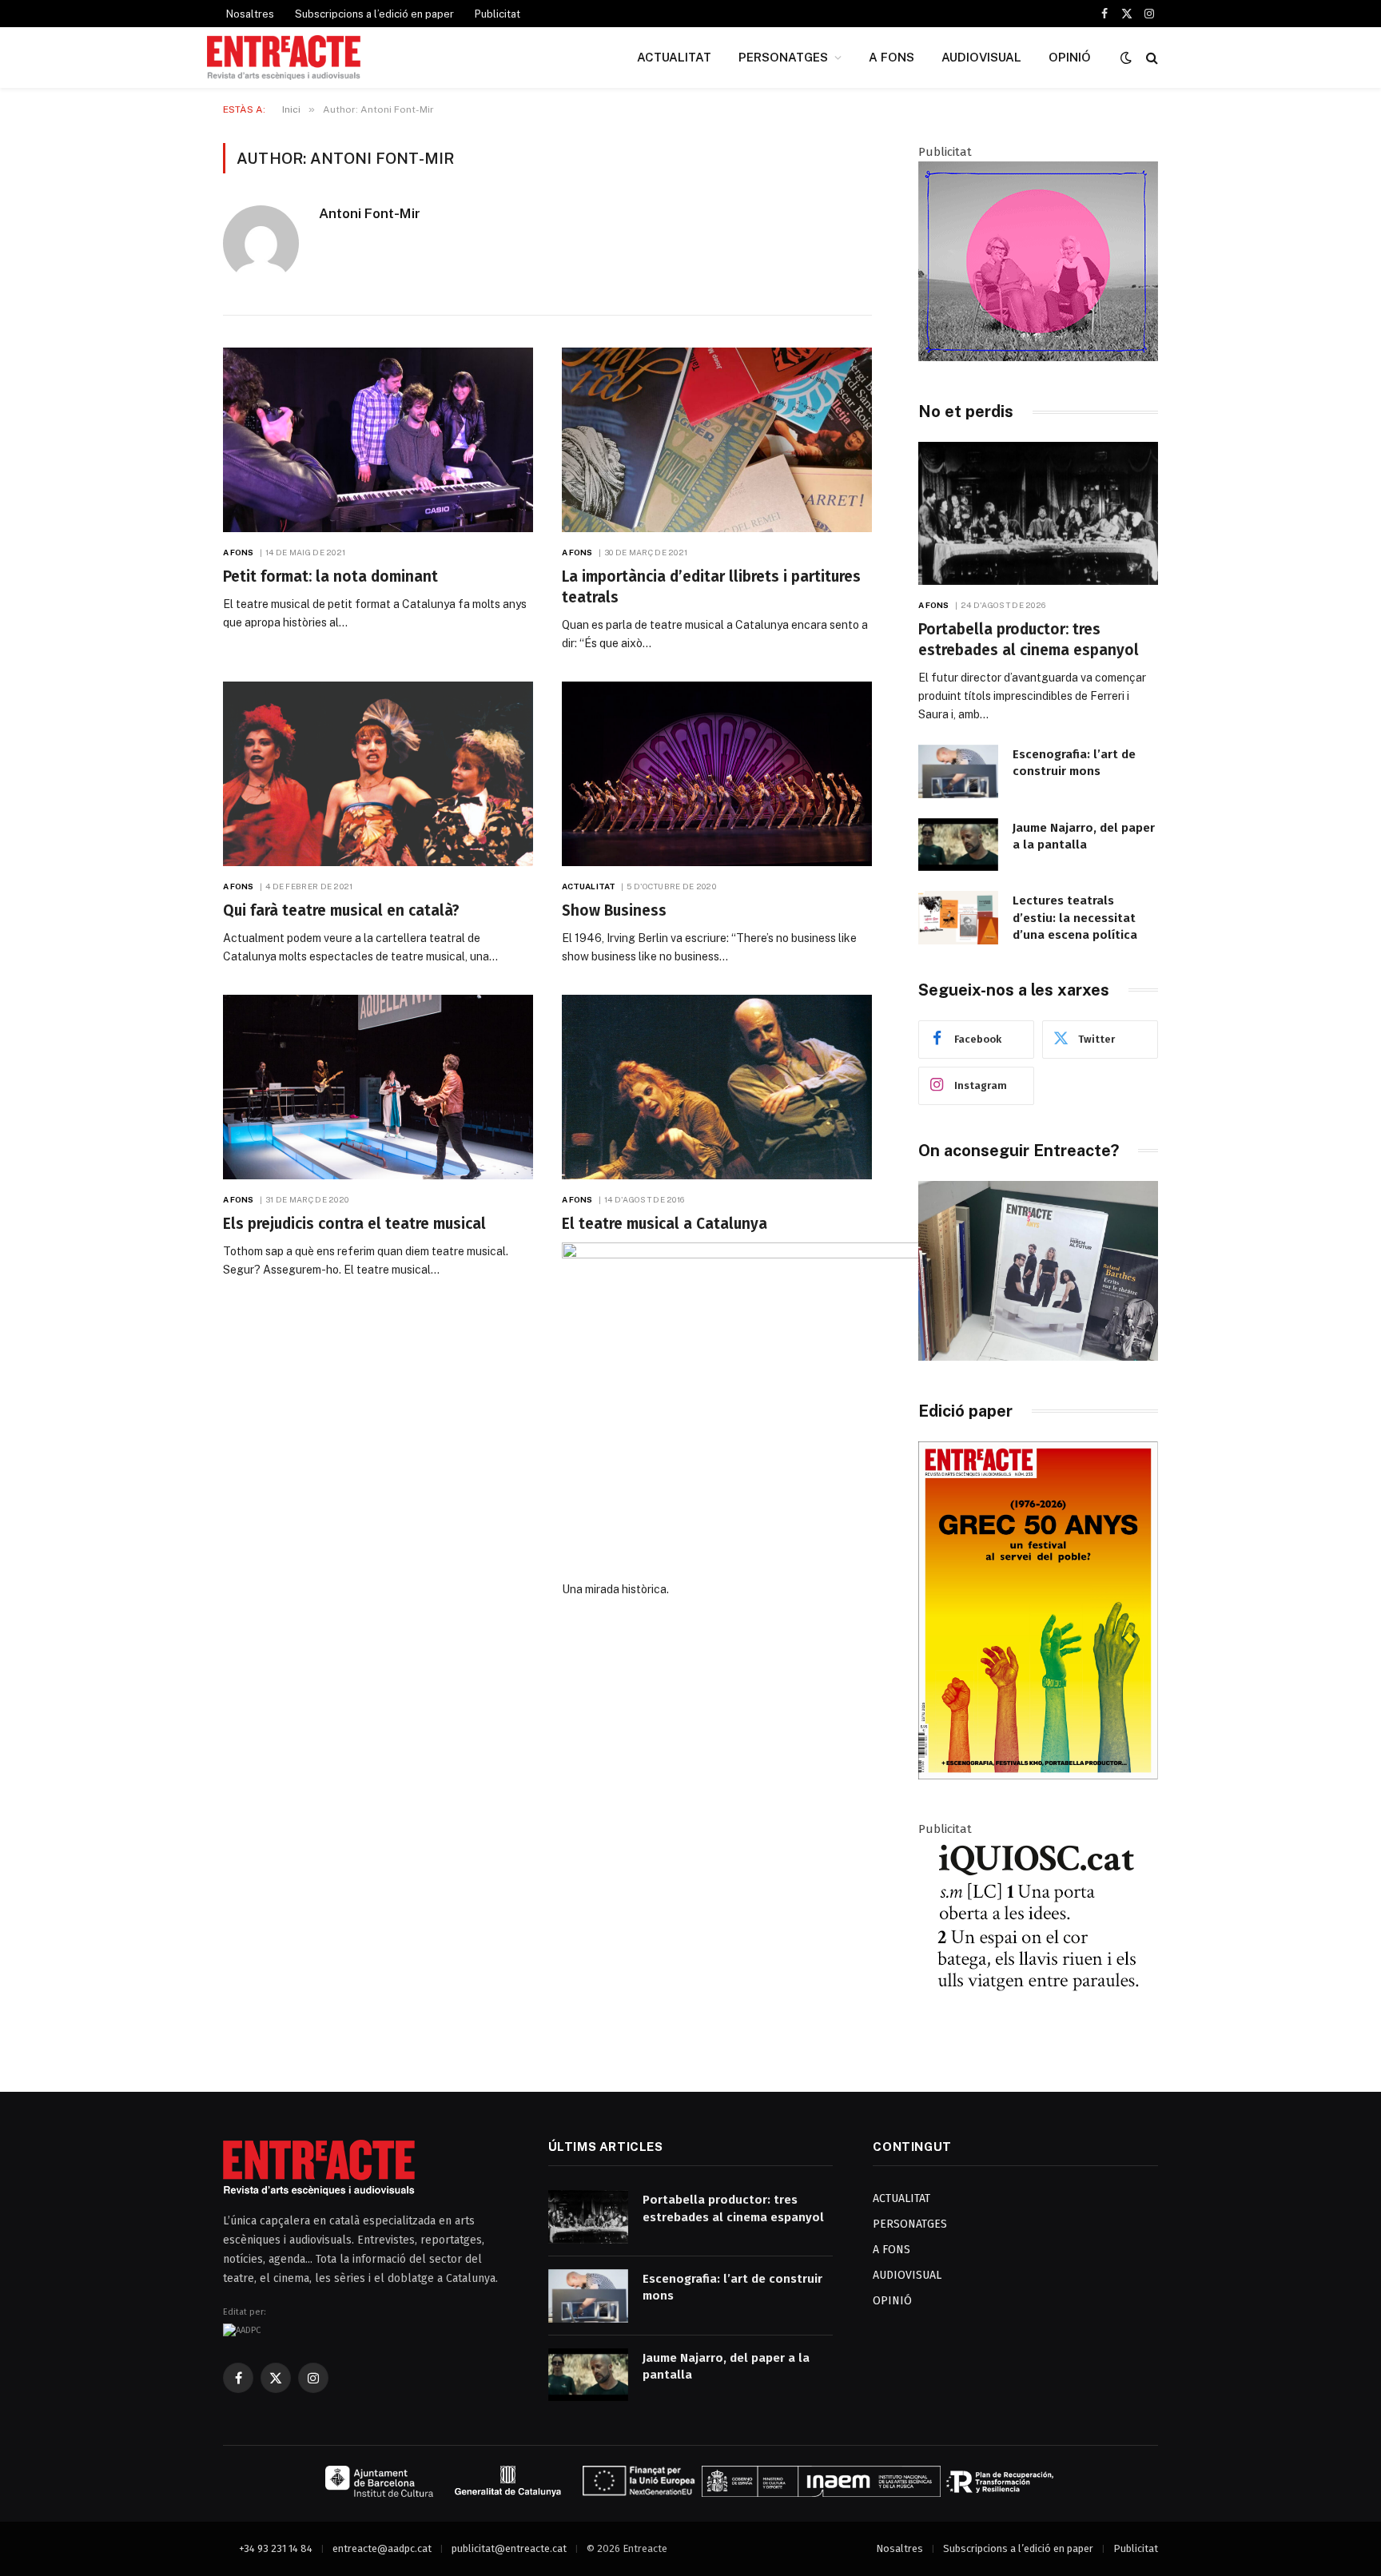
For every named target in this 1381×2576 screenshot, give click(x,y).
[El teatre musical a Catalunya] (717, 1087)
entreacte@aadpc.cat (382, 2548)
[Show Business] (717, 774)
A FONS (891, 57)
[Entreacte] (284, 58)
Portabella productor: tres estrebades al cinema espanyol (1029, 640)
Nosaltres (250, 14)
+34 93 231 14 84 (276, 2548)
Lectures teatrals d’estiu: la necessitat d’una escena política (1075, 918)
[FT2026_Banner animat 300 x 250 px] (1038, 357)
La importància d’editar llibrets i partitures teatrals (711, 587)
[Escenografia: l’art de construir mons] (958, 771)
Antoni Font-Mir (370, 213)
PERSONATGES (783, 57)
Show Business (614, 910)
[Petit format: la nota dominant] (378, 440)
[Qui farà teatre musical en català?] (378, 774)
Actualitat (589, 886)
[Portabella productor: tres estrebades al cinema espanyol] (1038, 513)
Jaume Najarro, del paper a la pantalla (1084, 836)
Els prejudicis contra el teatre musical (354, 1224)
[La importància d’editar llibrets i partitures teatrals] (717, 440)
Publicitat (497, 14)
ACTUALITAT (674, 57)
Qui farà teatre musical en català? (341, 910)
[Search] (1150, 58)
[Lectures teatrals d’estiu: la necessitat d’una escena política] (958, 918)
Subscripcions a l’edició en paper (374, 14)
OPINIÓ (1070, 57)
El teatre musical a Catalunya (665, 1224)
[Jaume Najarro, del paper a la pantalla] (958, 845)
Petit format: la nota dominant (330, 576)
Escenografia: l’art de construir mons (1074, 763)
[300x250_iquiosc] (1038, 2034)
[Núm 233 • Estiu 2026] (1038, 1776)
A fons (239, 552)
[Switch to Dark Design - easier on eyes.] (1126, 58)
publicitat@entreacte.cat (509, 2548)
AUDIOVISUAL (981, 57)
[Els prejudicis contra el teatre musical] (378, 1087)
